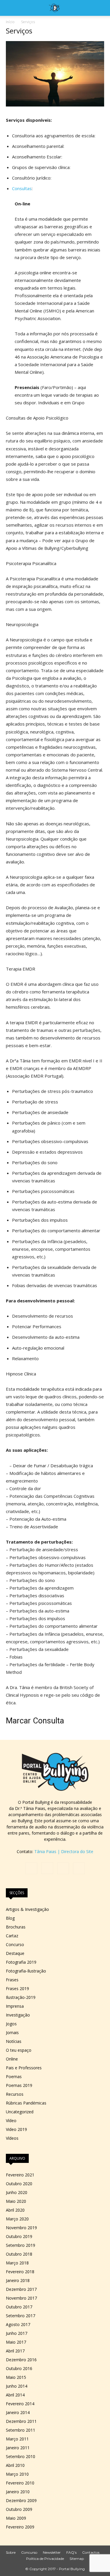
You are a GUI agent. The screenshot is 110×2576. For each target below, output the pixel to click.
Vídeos (12, 2138)
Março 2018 (17, 2263)
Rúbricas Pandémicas (26, 2103)
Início (10, 22)
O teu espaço (19, 2050)
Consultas (22, 188)
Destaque (15, 1953)
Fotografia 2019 (21, 1962)
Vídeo (11, 2121)
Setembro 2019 (21, 2245)
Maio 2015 (16, 2377)
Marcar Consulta (35, 1721)
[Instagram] (47, 1868)
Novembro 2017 (21, 2298)
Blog (10, 1918)
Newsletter (52, 2552)
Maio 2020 (16, 2201)
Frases (12, 1980)
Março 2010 (17, 2474)
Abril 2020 (15, 2210)
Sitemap (77, 2559)
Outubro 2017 (19, 2307)
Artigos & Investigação (27, 1909)
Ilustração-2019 (21, 1997)
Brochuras (16, 1927)
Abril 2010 (15, 2465)
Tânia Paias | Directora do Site (64, 1851)
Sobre (11, 2552)
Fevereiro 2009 (20, 2527)
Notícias (14, 2041)
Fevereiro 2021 (20, 2175)
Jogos (11, 2024)
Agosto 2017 (18, 2324)
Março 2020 (17, 2219)
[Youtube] (79, 1868)
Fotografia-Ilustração (26, 1971)
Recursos (15, 2094)
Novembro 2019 (21, 2228)
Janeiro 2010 (18, 2492)
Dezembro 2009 (21, 2500)
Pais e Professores (24, 2068)
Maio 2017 (16, 2342)
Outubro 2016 (19, 2368)
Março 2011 (17, 2439)
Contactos (91, 2552)
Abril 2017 (15, 2351)
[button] (10, 8)
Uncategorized (20, 2112)
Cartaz (12, 1936)
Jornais (12, 2032)
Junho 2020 (17, 2192)
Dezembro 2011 (21, 2421)
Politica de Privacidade (45, 2559)
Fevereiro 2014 (20, 2404)
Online (12, 2059)
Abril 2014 (15, 2395)
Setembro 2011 (21, 2430)
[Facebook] (31, 1868)
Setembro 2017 (21, 2316)
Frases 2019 (17, 1988)
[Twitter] (63, 1868)
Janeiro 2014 (18, 2412)
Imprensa (15, 2006)
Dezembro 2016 (21, 2360)
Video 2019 (16, 2129)
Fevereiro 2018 (20, 2272)
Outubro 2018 (19, 2254)
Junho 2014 (17, 2386)
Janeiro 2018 (18, 2280)
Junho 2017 (17, 2333)
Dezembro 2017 (21, 2289)
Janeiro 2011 (18, 2448)
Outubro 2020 (19, 2184)
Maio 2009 (16, 2518)
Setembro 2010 (21, 2456)
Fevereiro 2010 (20, 2483)
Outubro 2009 (19, 2509)
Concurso (15, 1944)
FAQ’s (71, 2552)
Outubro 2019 (19, 2236)
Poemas (14, 2076)
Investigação (18, 2015)
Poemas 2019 (19, 2085)
